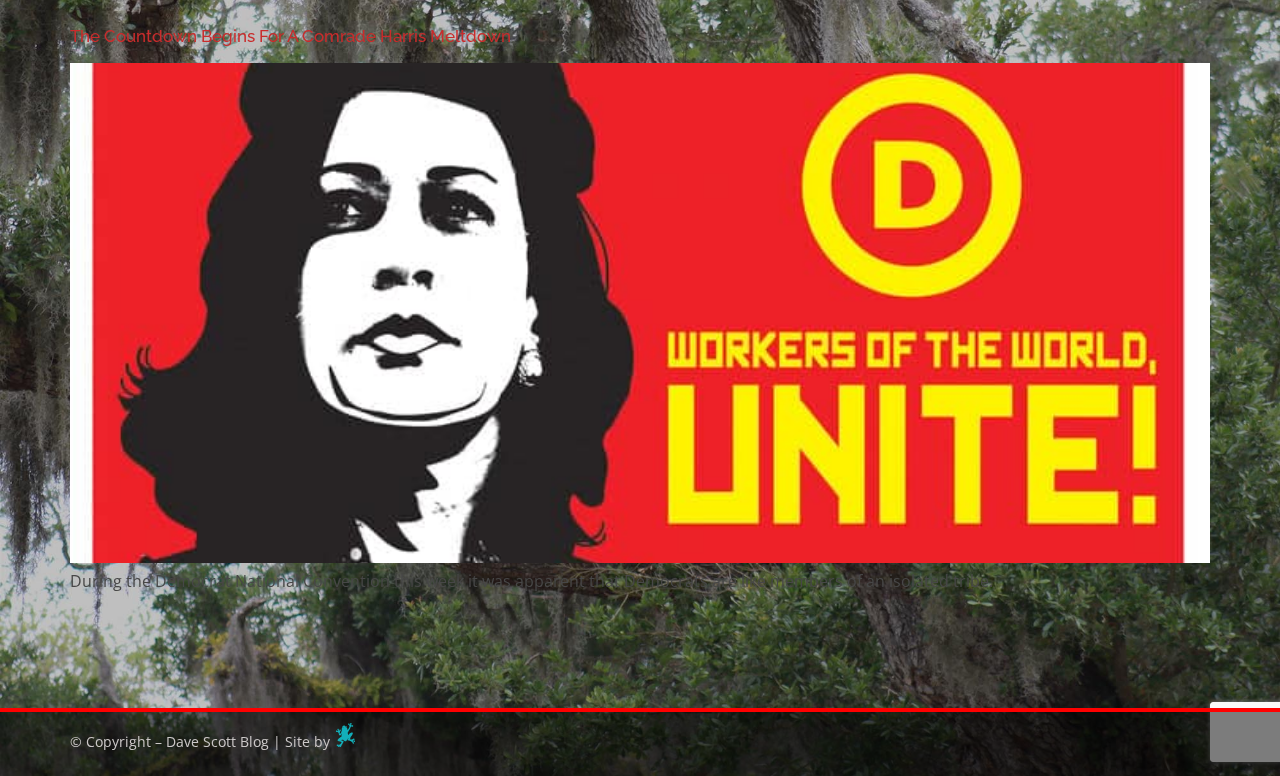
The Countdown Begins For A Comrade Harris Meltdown (290, 36)
